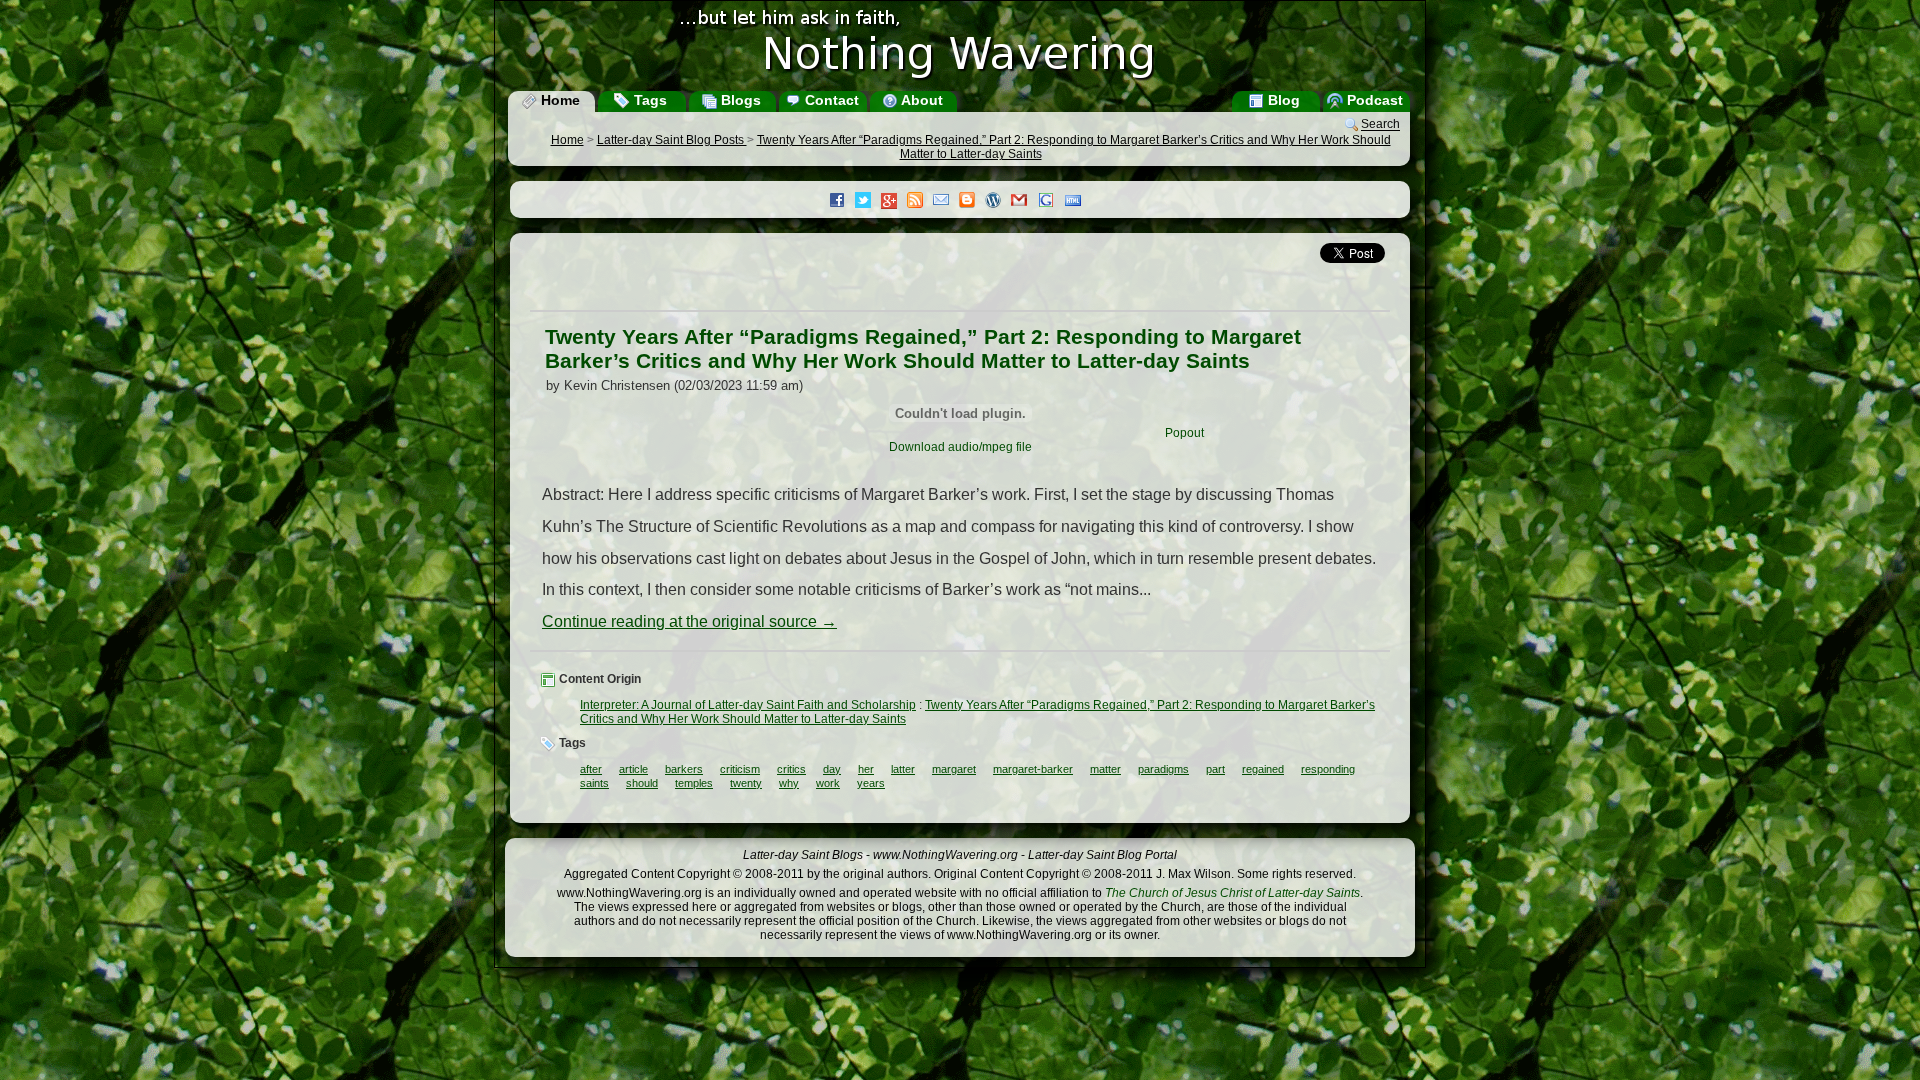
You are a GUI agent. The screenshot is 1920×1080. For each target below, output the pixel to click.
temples (694, 783)
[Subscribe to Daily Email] (946, 202)
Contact (830, 100)
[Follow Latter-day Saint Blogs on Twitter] (868, 202)
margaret (954, 769)
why (789, 783)
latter (903, 769)
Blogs (739, 100)
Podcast (1373, 100)
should (642, 783)
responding (1328, 769)
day (832, 769)
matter (1105, 769)
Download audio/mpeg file (960, 447)
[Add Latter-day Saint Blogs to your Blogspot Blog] (972, 202)
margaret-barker (1033, 769)
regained (1263, 769)
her (866, 769)
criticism (740, 769)
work (828, 783)
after (591, 769)
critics (791, 769)
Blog (1282, 100)
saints (594, 783)
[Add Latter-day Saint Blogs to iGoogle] (1051, 202)
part (1215, 769)
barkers (684, 769)
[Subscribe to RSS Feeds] (920, 202)
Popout (1184, 433)
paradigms (1163, 769)
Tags (648, 100)
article (633, 769)
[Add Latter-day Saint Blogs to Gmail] (1024, 202)
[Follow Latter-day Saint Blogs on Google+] (894, 202)
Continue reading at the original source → (689, 621)
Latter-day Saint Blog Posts (672, 140)
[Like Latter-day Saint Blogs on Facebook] (842, 202)
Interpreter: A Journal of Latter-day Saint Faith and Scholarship (748, 705)
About (920, 100)
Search (1380, 125)
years (871, 783)
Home (558, 100)
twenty (746, 783)
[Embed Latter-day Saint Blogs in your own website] (1078, 202)
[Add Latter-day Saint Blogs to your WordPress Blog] (998, 202)
